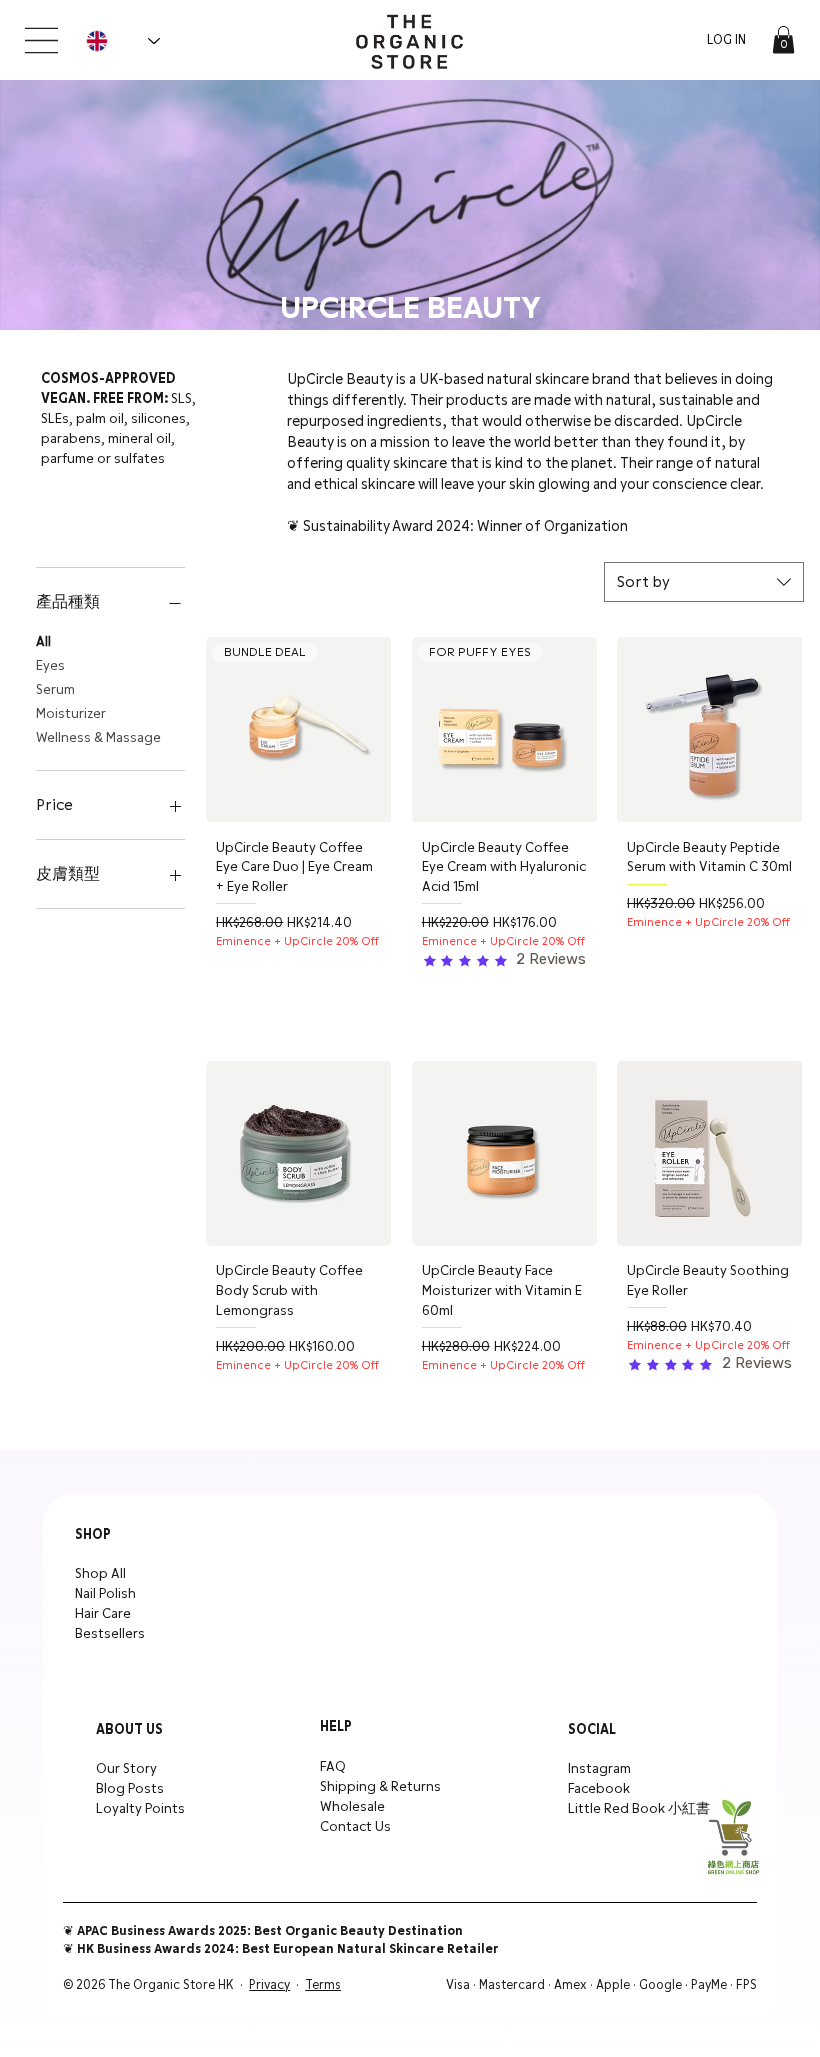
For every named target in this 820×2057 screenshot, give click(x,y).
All (43, 642)
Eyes (50, 666)
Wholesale (352, 1807)
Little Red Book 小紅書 (639, 1809)
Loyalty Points (140, 1809)
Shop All (100, 1574)
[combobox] (704, 582)
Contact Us (355, 1827)
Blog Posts (130, 1789)
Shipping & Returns (380, 1787)
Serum (55, 690)
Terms (323, 1985)
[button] (783, 39)
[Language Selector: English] (122, 41)
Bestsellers (110, 1634)
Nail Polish (105, 1594)
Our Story (126, 1769)
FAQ (333, 1767)
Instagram (599, 1769)
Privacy (269, 1985)
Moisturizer (71, 714)
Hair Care (103, 1614)
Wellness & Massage (98, 738)
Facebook (599, 1789)
